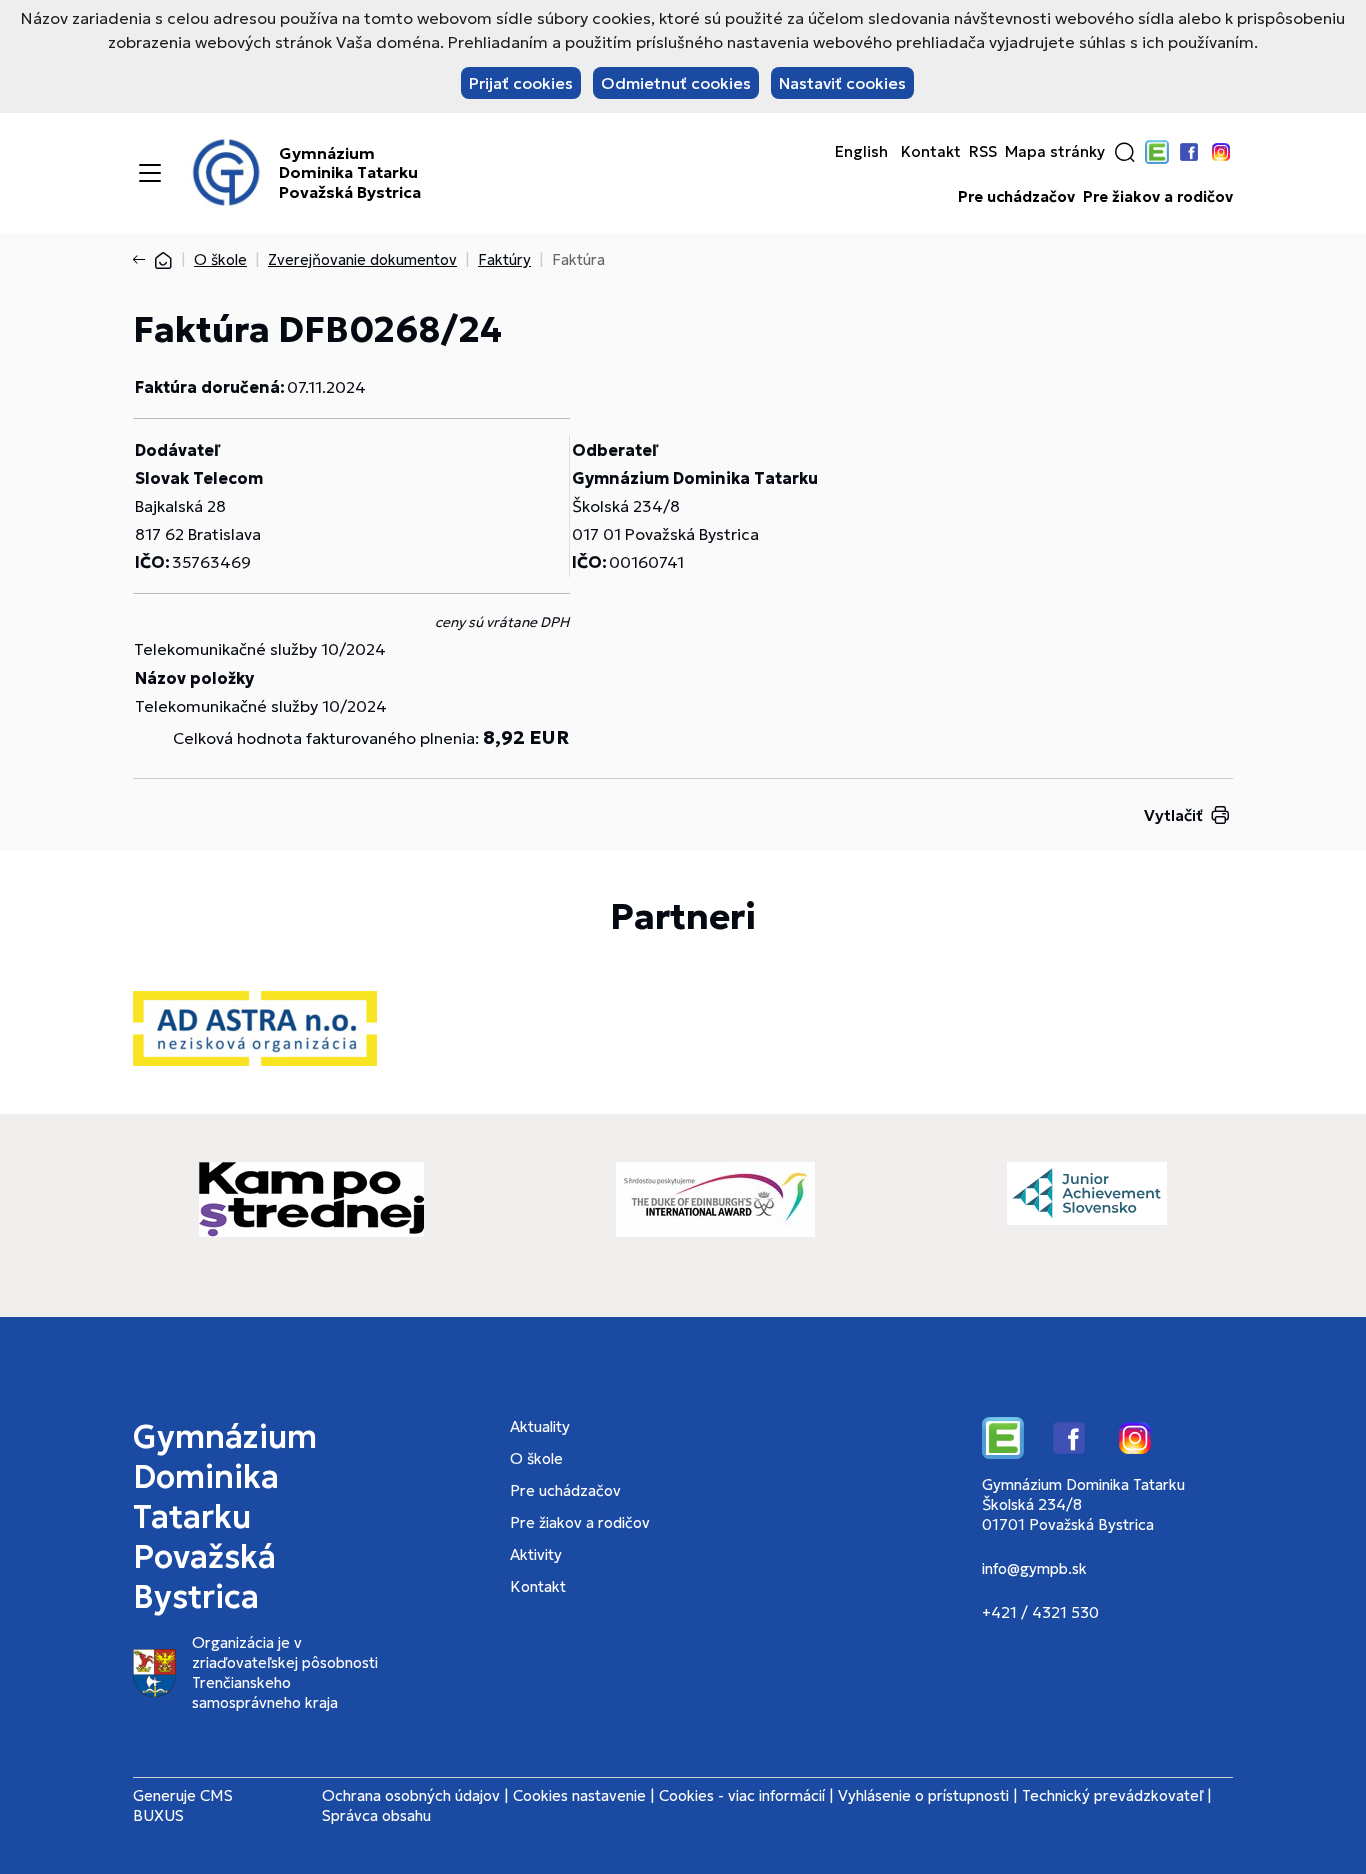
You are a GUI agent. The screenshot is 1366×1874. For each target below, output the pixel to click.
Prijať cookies (521, 83)
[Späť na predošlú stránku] (143, 260)
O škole (220, 259)
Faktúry (504, 259)
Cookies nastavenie (579, 1795)
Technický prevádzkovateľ (1112, 1795)
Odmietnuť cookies (676, 83)
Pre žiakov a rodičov (1158, 197)
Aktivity (536, 1554)
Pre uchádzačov (1016, 197)
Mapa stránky (1055, 152)
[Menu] (150, 173)
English (861, 152)
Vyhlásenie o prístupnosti (923, 1795)
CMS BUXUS (183, 1805)
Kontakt (931, 152)
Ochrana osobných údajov (411, 1795)
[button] (1125, 152)
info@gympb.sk (1034, 1568)
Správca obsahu (376, 1815)
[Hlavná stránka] (163, 259)
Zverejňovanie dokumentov (362, 259)
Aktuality (540, 1426)
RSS (983, 152)
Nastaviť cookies (842, 83)
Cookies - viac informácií (742, 1795)
